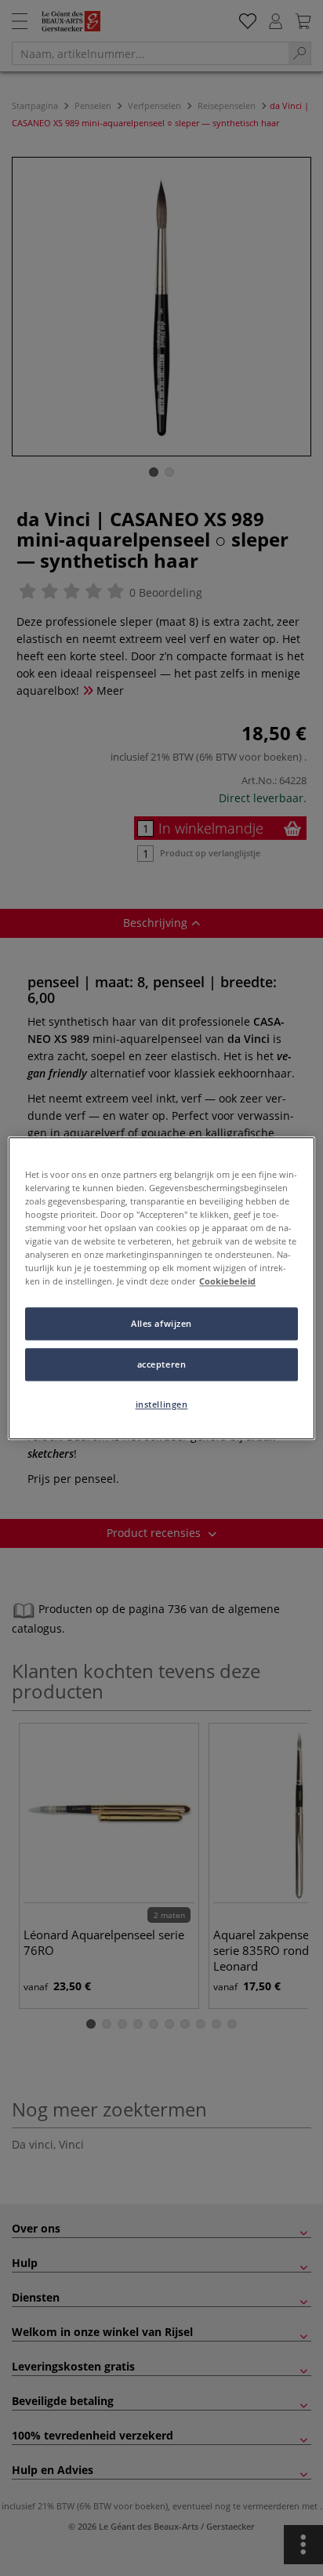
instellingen (162, 1404)
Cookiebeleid (227, 1281)
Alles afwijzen (161, 1323)
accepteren (162, 1364)
